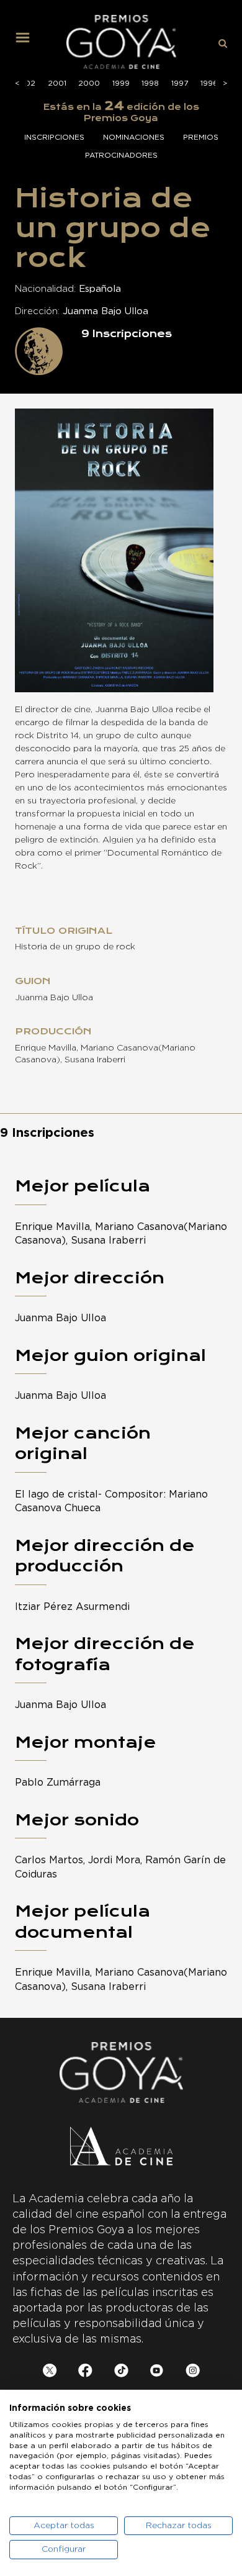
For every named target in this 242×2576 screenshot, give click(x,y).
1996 (209, 83)
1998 (150, 83)
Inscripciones (54, 137)
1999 (121, 83)
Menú (27, 42)
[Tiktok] (121, 2373)
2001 (57, 83)
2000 (89, 83)
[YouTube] (157, 2373)
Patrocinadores (121, 155)
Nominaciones (134, 137)
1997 (180, 83)
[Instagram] (193, 2373)
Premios (201, 137)
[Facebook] (85, 2373)
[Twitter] (50, 2373)
